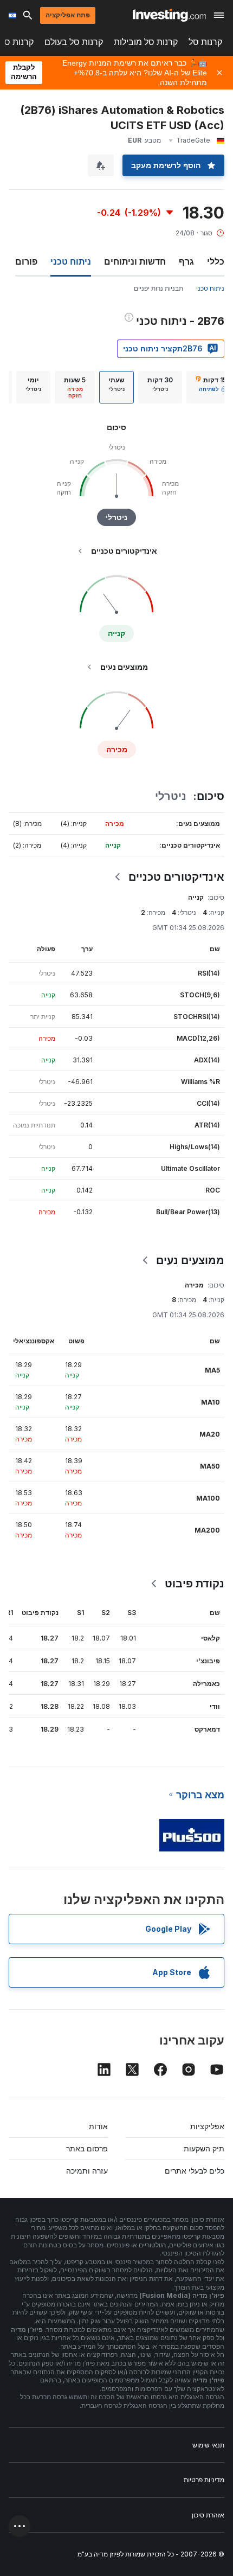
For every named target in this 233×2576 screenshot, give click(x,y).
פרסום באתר (87, 2148)
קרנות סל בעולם (74, 42)
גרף (186, 261)
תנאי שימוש (208, 2445)
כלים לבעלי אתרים (195, 2171)
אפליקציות (207, 2126)
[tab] (160, 387)
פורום (26, 261)
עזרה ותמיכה (87, 2171)
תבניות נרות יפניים (158, 288)
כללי (216, 261)
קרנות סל (205, 42)
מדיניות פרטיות (204, 2480)
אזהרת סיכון (208, 2515)
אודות (98, 2126)
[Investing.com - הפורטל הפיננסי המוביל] (169, 15)
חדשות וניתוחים (135, 261)
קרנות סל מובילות (146, 42)
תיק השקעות (204, 2148)
